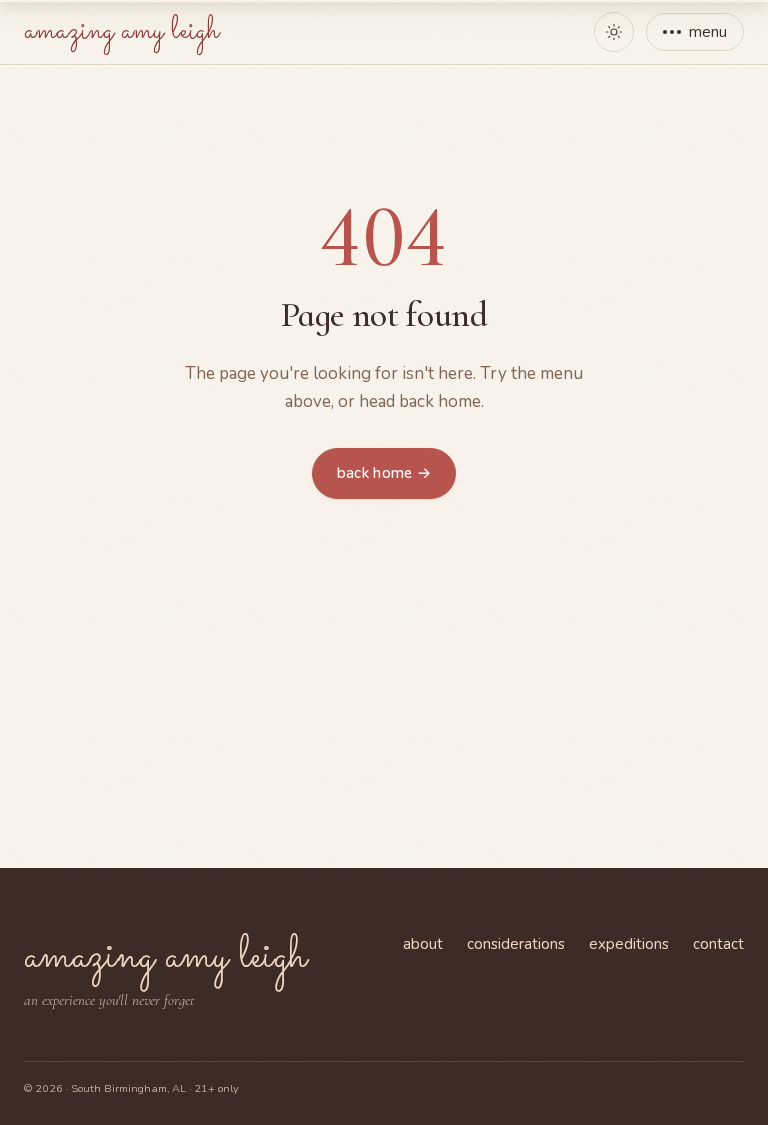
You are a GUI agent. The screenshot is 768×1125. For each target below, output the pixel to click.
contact (718, 944)
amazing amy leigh (121, 31)
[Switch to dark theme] (614, 32)
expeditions (629, 944)
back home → (384, 473)
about (423, 944)
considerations (516, 944)
